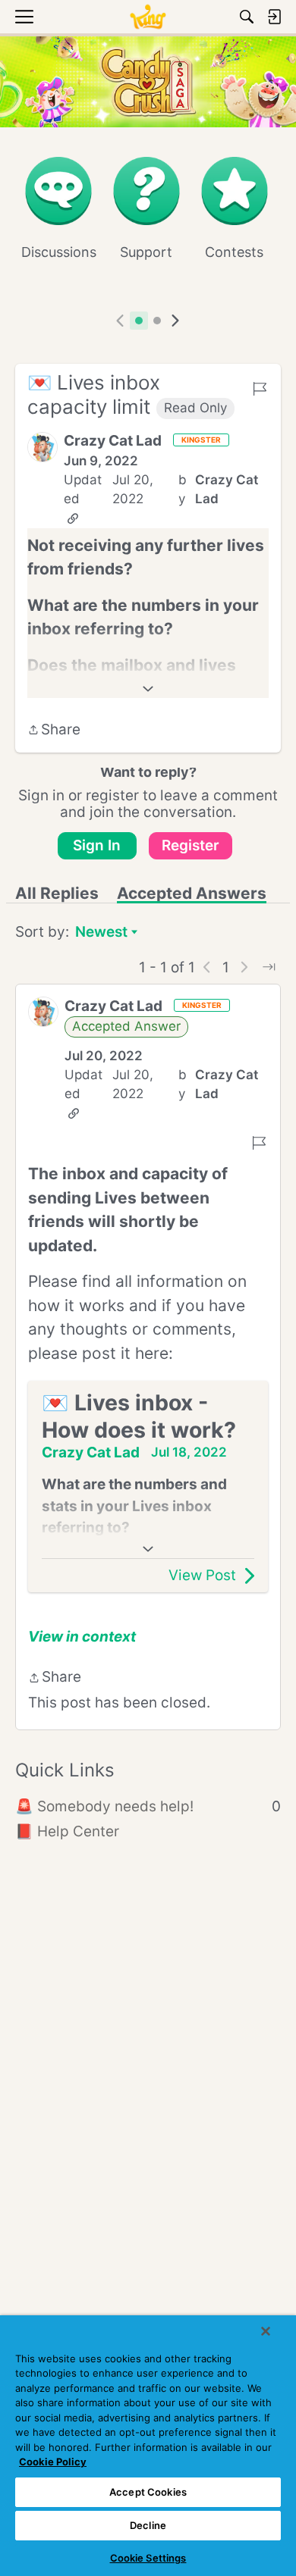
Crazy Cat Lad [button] (113, 441)
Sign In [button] (97, 845)
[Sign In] (274, 17)
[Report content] (260, 389)
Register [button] (191, 845)
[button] (43, 447)
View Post (202, 1575)
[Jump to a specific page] (269, 967)
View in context (82, 1637)
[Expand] (148, 689)
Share (54, 731)
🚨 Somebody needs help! (148, 1806)
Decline (148, 2525)
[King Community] (148, 17)
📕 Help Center (67, 1831)
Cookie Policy (53, 2462)
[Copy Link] (73, 518)
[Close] (266, 2331)
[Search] (247, 17)
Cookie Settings (148, 2558)
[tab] (139, 321)
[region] (148, 2446)
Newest (101, 933)
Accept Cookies (148, 2492)
